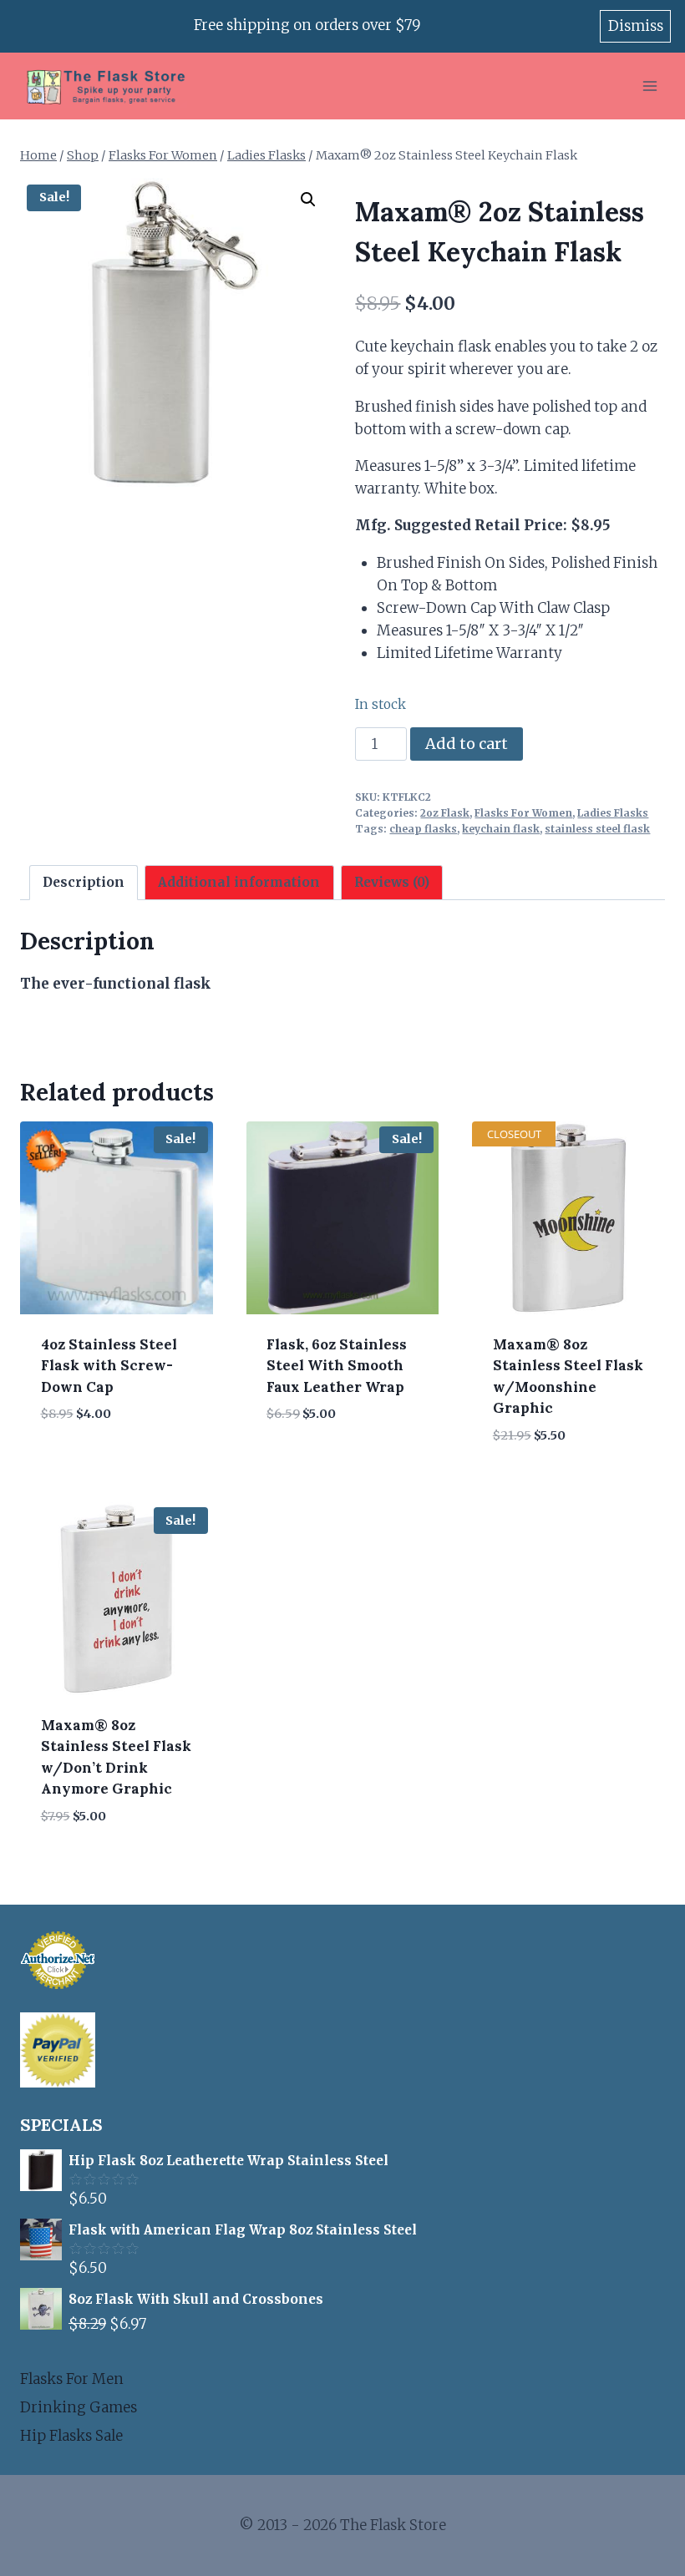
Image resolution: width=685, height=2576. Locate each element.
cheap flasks (423, 829)
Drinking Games (79, 2407)
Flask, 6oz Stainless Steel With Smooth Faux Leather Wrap (337, 1366)
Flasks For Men (72, 2379)
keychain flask (501, 829)
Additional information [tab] (239, 882)
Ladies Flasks (613, 813)
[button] (308, 200)
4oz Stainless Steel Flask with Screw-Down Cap (109, 1366)
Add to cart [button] (85, 1464)
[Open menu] (649, 86)
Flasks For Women (523, 813)
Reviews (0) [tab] (392, 882)
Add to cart (467, 744)
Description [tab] (84, 882)
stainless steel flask (597, 829)
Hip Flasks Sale (71, 2436)
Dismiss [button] (636, 26)
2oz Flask (445, 813)
